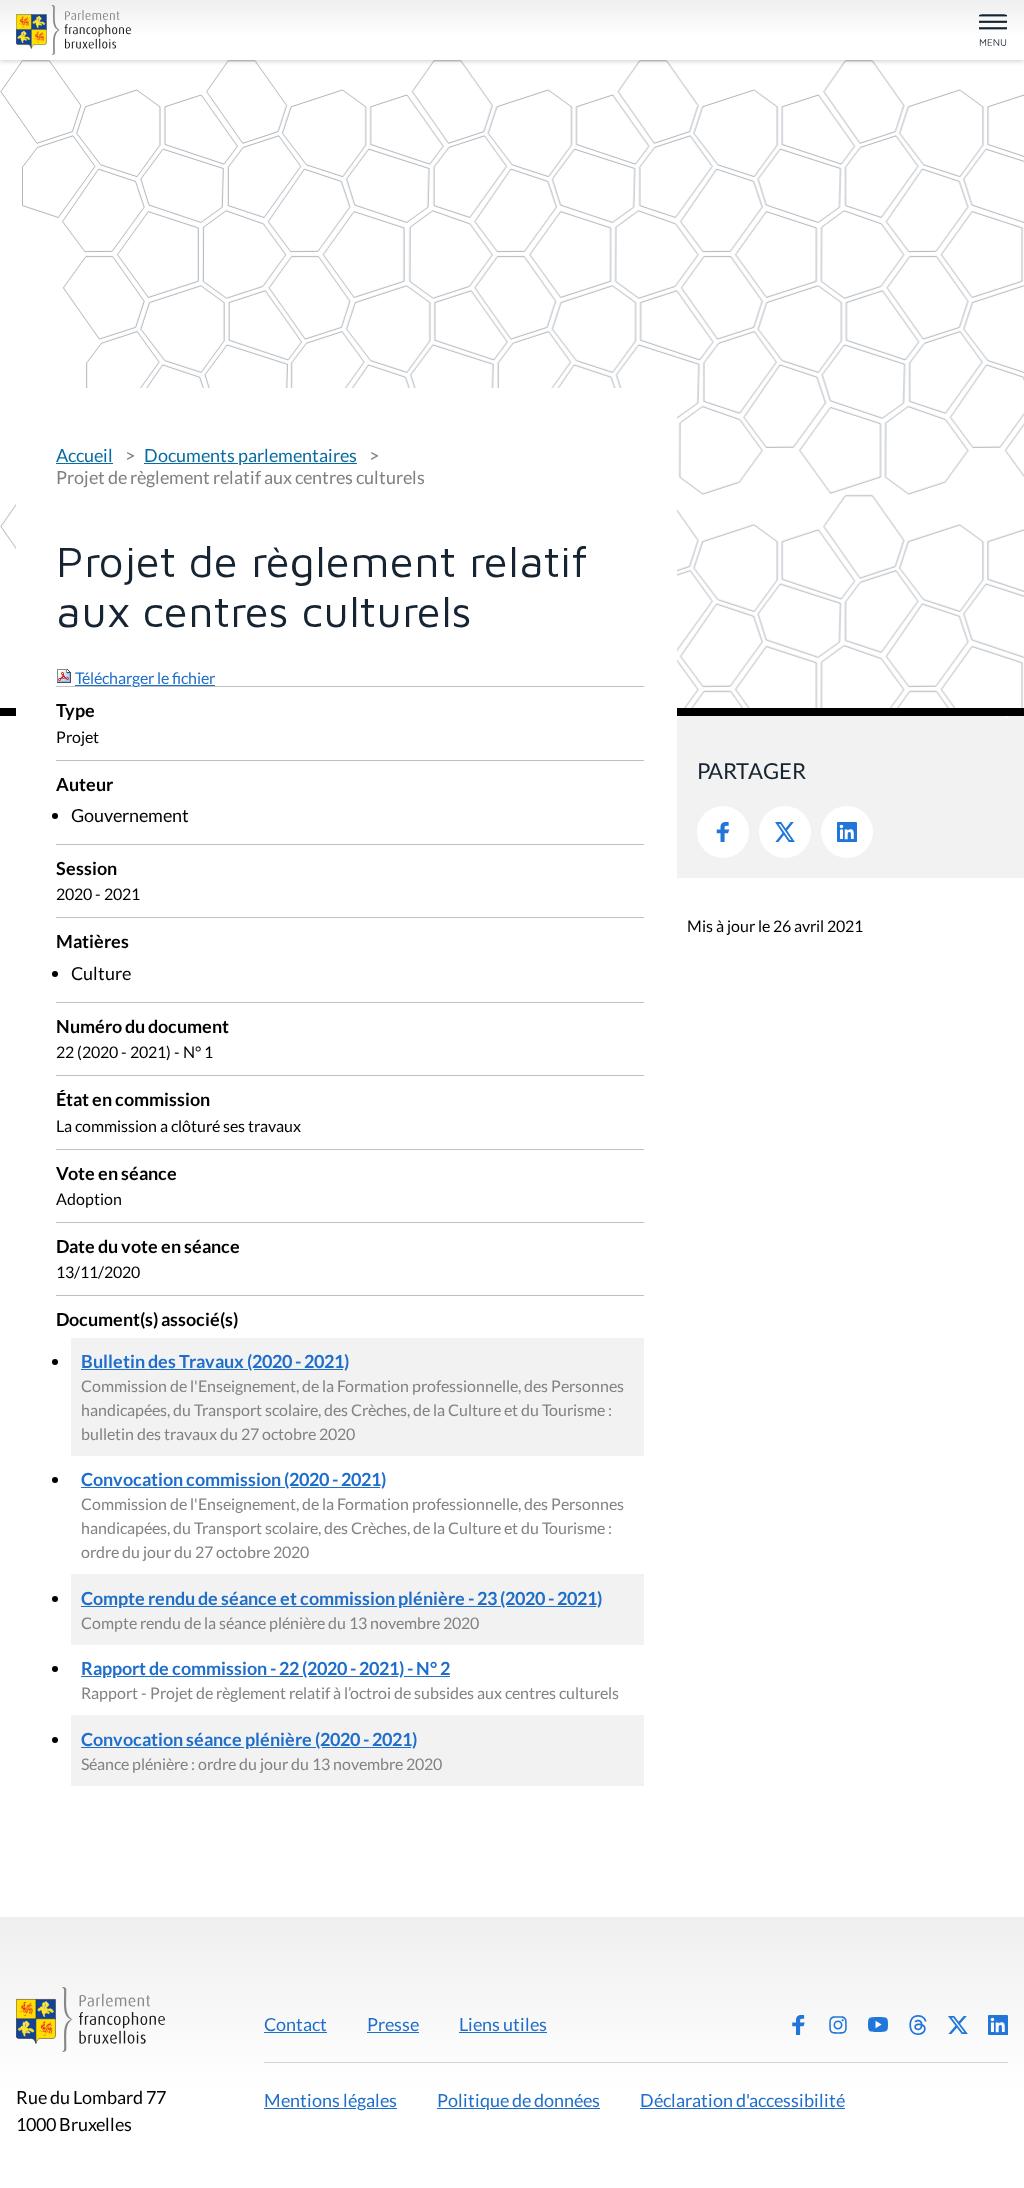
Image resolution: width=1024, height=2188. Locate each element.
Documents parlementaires (250, 455)
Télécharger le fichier (145, 677)
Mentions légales (330, 2100)
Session (86, 869)
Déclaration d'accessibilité (742, 2100)
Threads (918, 2025)
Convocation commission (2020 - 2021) (233, 1479)
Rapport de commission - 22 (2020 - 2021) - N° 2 (265, 1668)
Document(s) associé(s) (147, 1320)
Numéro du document (142, 1027)
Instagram (838, 2025)
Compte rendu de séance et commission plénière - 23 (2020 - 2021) (341, 1598)
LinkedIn (847, 832)
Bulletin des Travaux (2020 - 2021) (215, 1361)
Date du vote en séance (148, 1247)
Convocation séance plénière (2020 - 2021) (249, 1739)
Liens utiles (503, 2024)
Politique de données (518, 2100)
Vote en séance (116, 1174)
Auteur (84, 785)
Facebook (723, 832)
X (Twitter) (958, 2025)
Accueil (84, 455)
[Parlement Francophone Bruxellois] (178, 30)
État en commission (133, 1100)
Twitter (785, 832)
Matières (92, 942)
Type (75, 711)
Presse (393, 2024)
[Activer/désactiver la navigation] (993, 31)
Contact (295, 2024)
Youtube (878, 2025)
